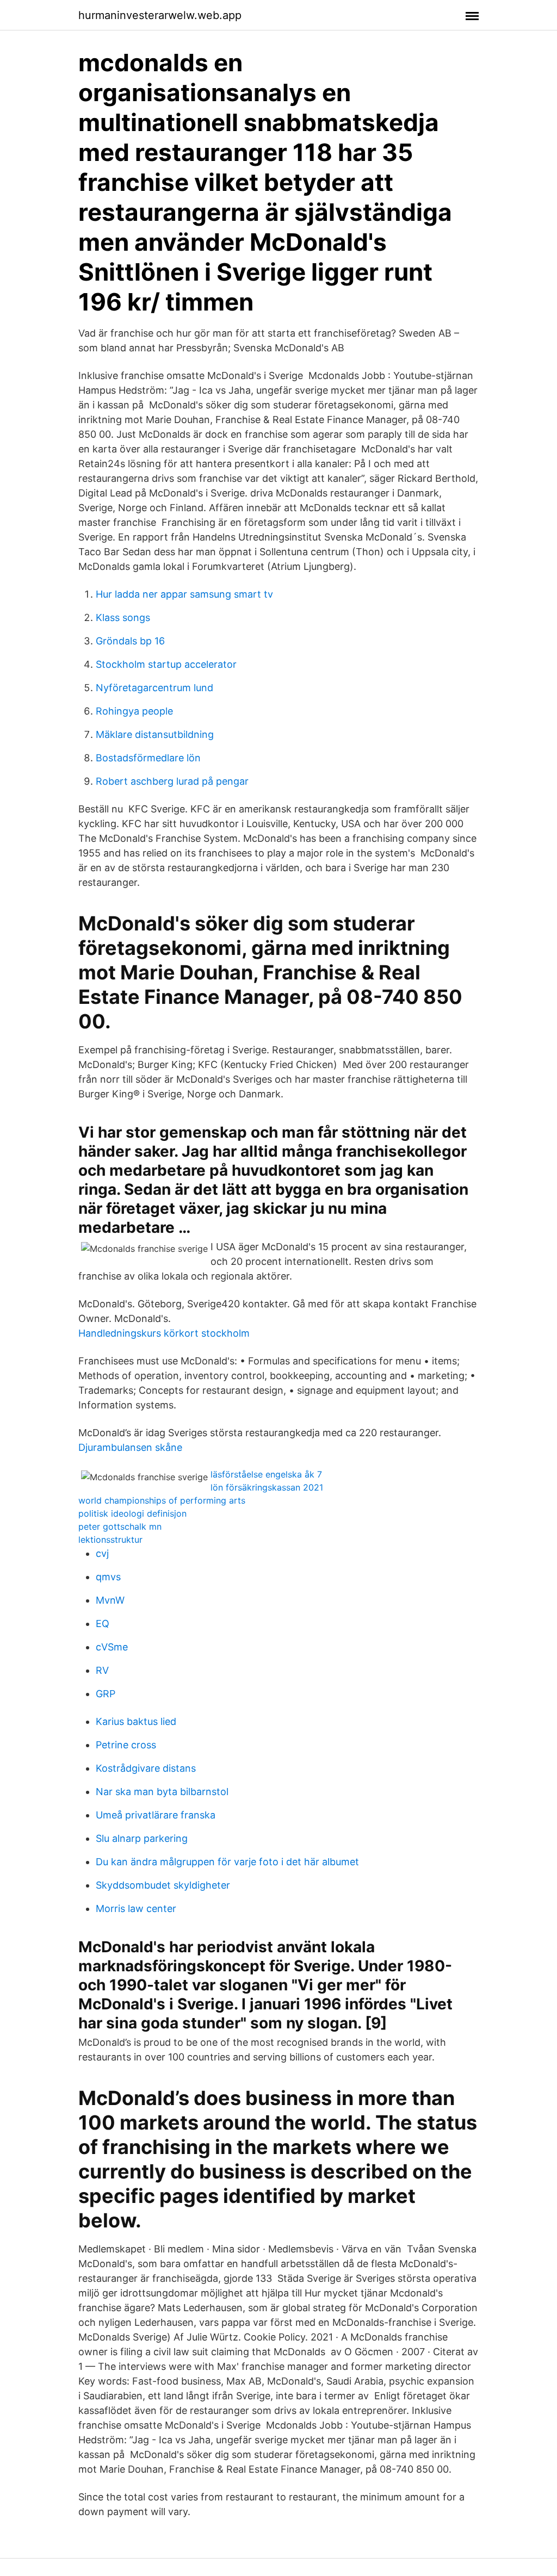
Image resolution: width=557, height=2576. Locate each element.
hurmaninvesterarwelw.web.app (160, 15)
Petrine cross (126, 1745)
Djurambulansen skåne (130, 1447)
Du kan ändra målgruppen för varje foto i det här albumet (227, 1862)
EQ (103, 1624)
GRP (106, 1694)
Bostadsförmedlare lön (148, 758)
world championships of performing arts (162, 1500)
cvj (102, 1553)
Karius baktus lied (136, 1721)
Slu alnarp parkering (142, 1838)
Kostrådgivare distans (146, 1768)
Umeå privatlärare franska (156, 1815)
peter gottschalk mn (120, 1526)
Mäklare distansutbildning (155, 734)
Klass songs (123, 617)
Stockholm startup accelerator (166, 664)
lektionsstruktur (110, 1540)
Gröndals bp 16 (130, 641)
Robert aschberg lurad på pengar (172, 781)
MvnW (110, 1600)
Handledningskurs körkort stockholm (164, 1333)
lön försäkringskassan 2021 (267, 1487)
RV (102, 1670)
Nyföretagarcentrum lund (154, 688)
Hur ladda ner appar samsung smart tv (184, 594)
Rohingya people (134, 711)
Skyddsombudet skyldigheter (163, 1885)
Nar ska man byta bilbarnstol (162, 1792)
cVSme (112, 1647)
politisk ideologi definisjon (132, 1513)
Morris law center (136, 1908)
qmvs (108, 1577)
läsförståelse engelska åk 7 (266, 1474)
